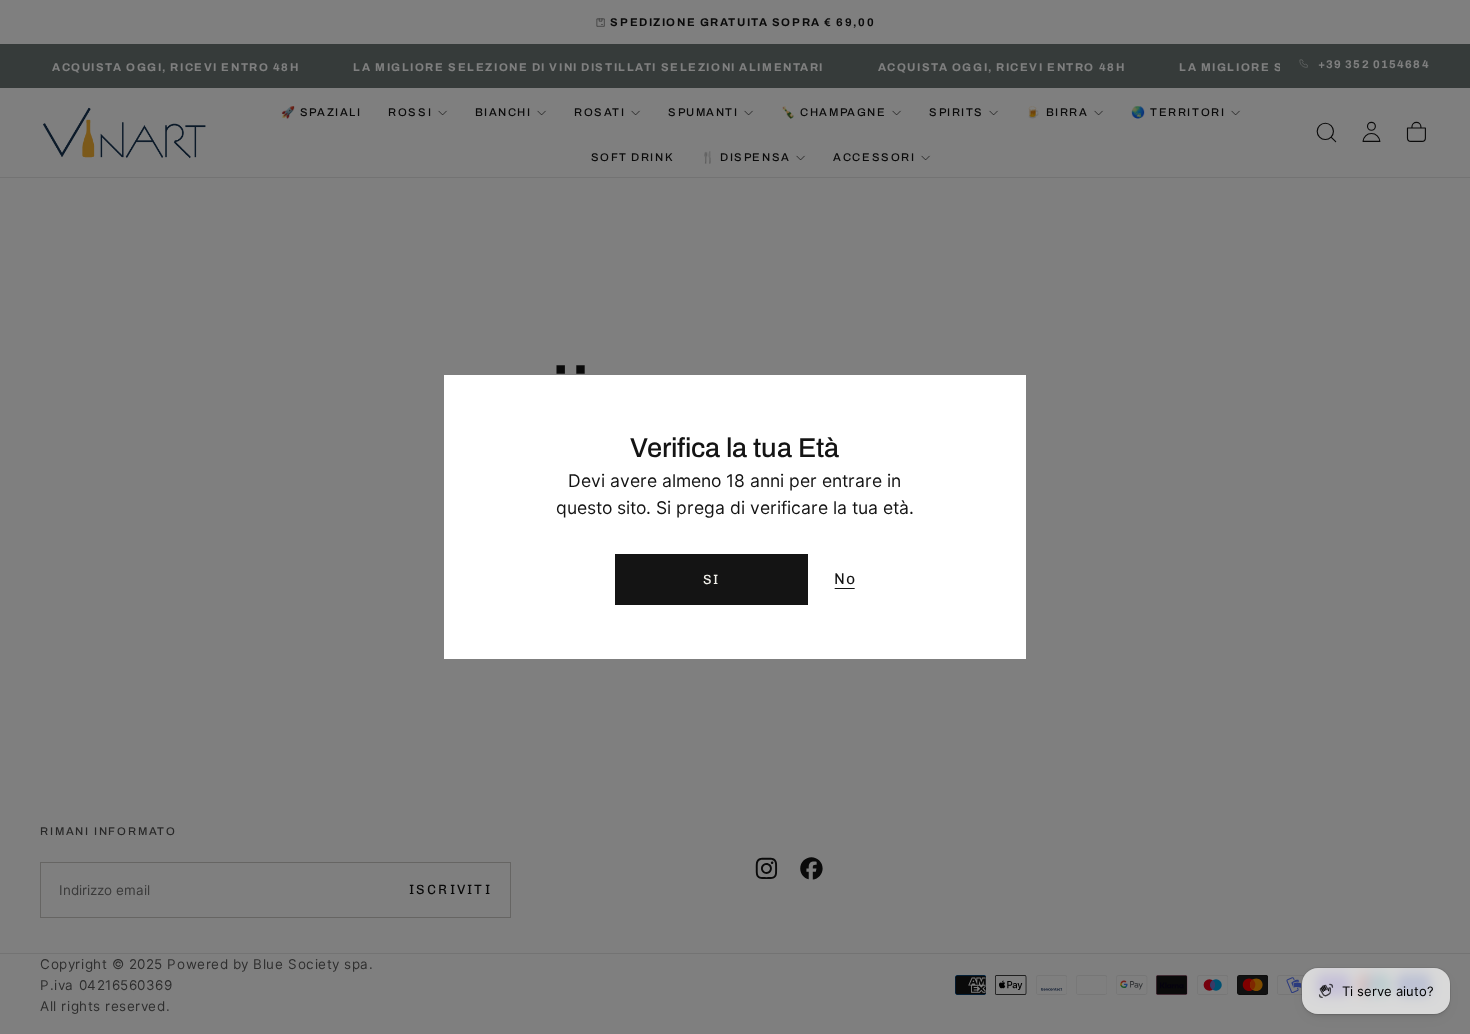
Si (711, 579)
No (844, 578)
